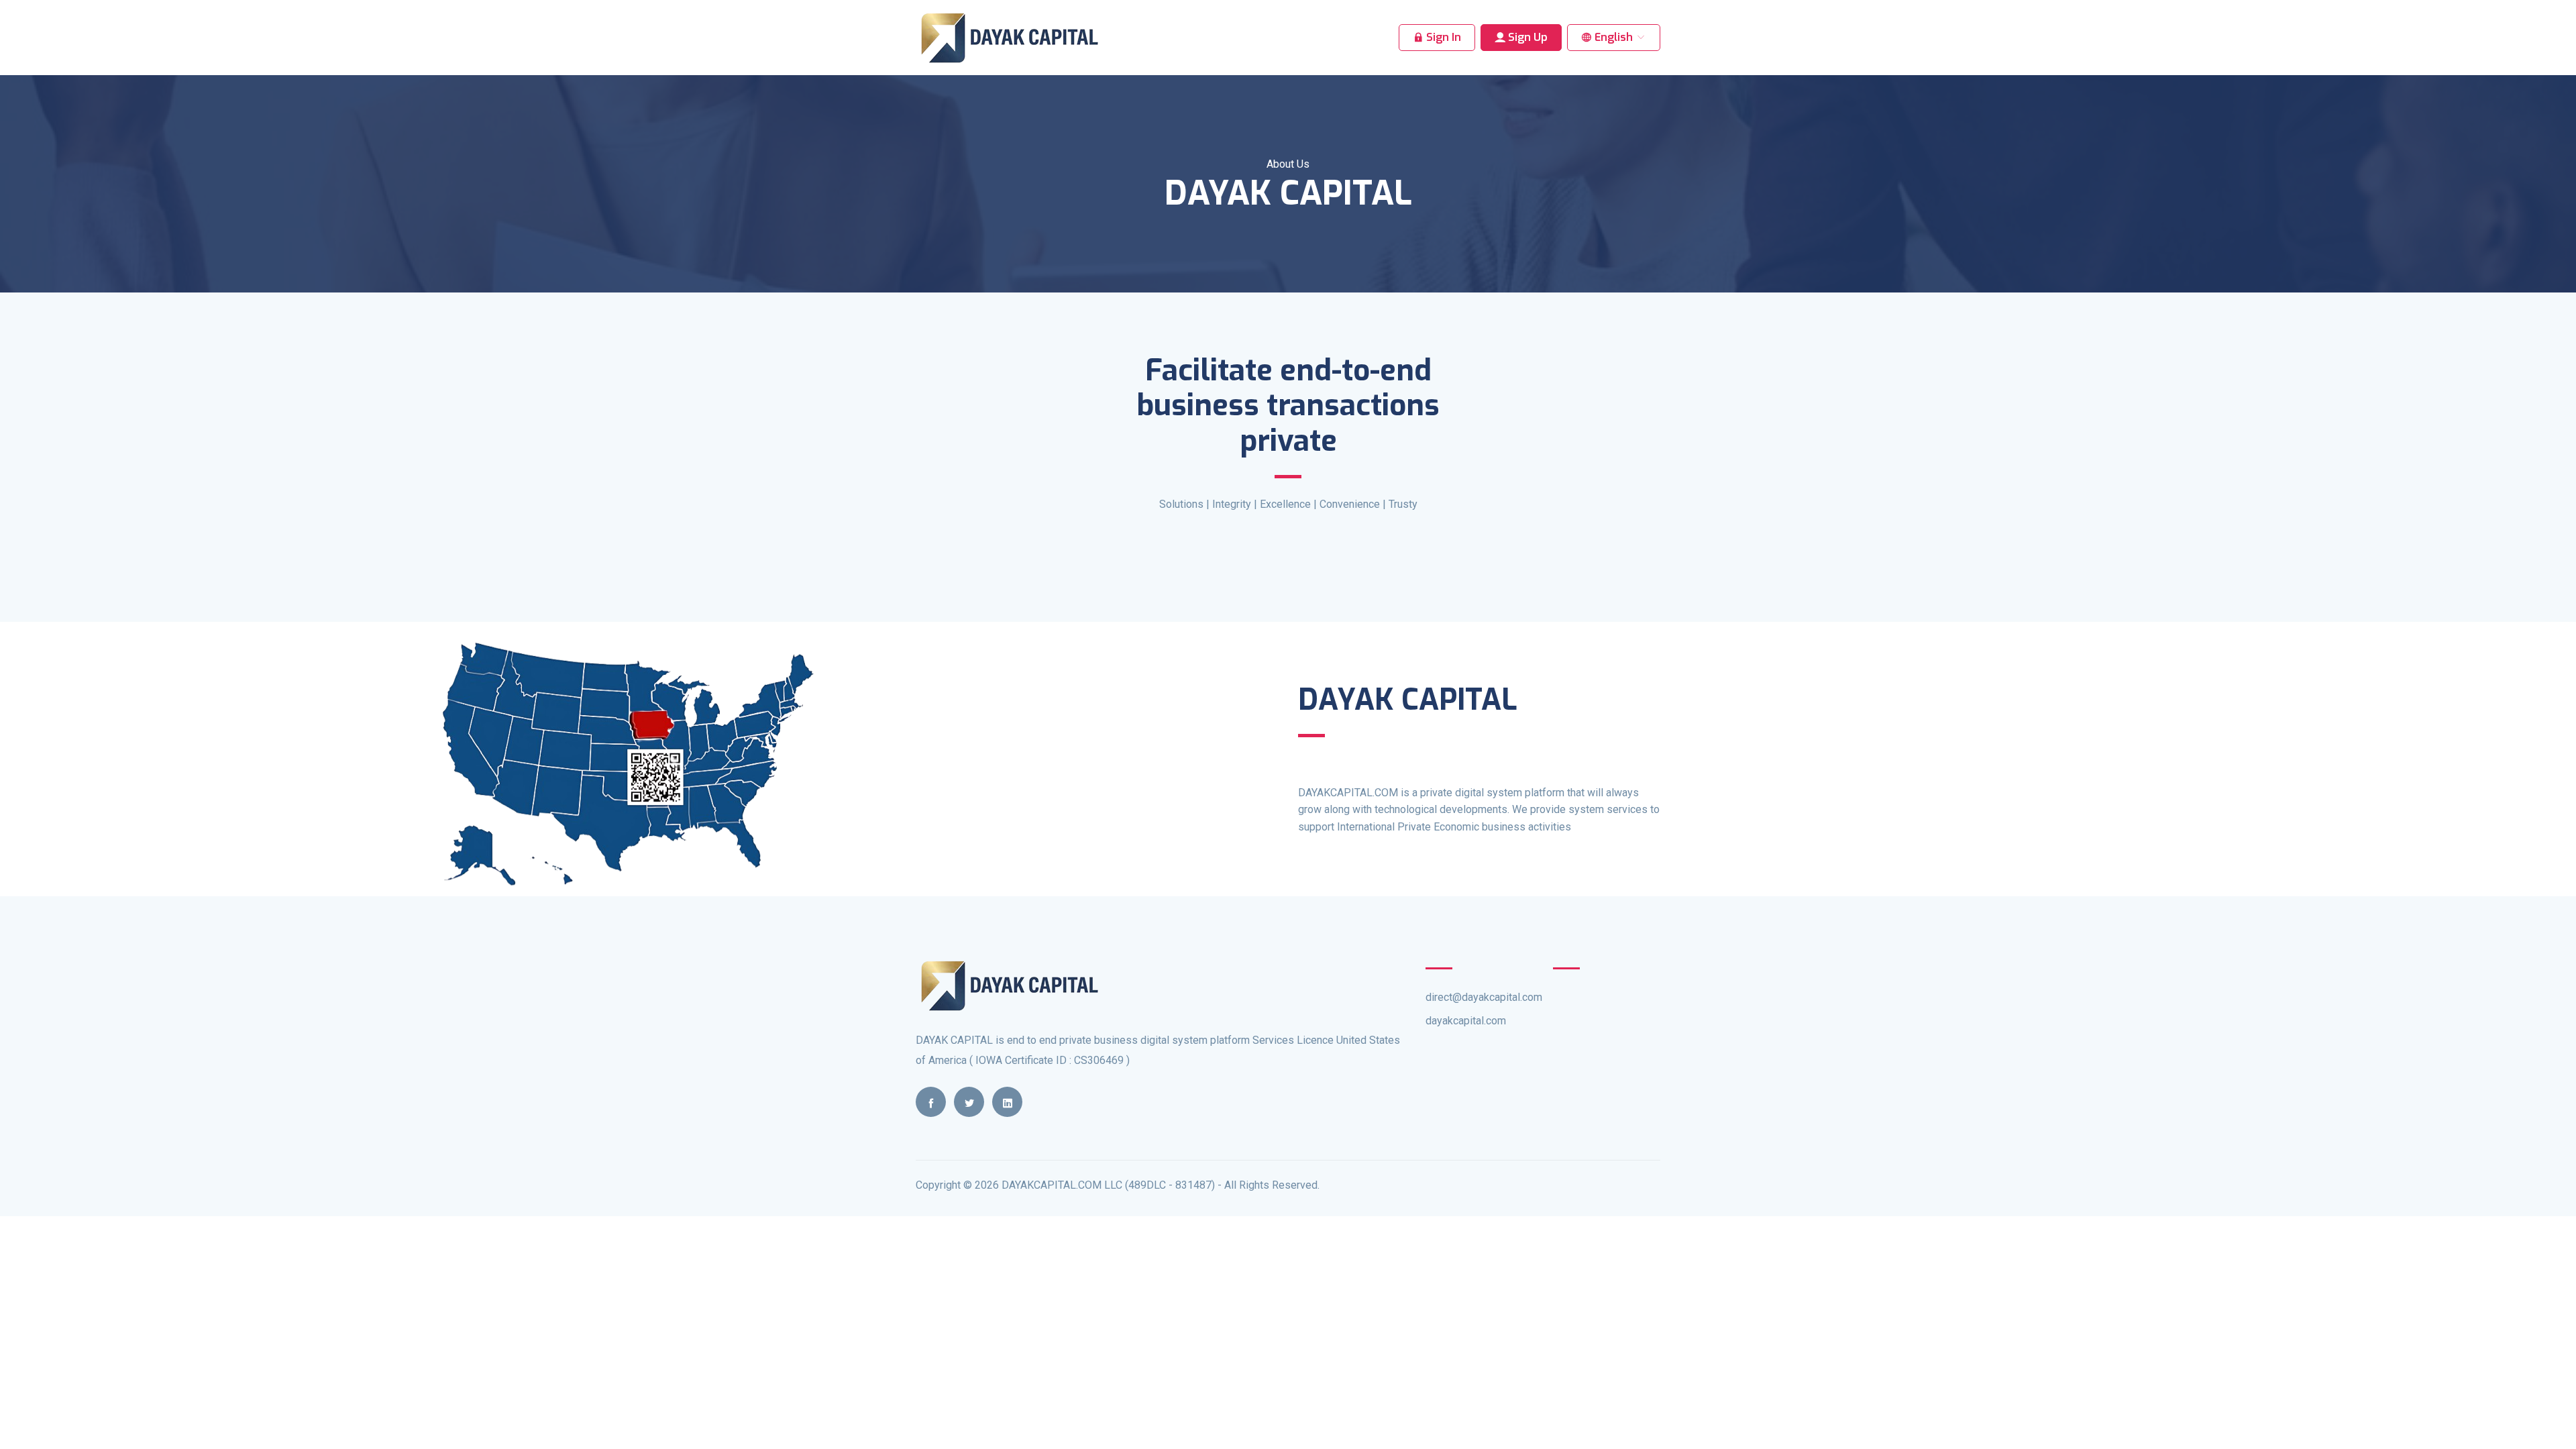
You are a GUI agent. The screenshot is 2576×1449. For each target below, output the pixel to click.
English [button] (1614, 37)
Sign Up (1526, 37)
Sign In (1442, 37)
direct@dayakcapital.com (1484, 997)
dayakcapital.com (1466, 1021)
